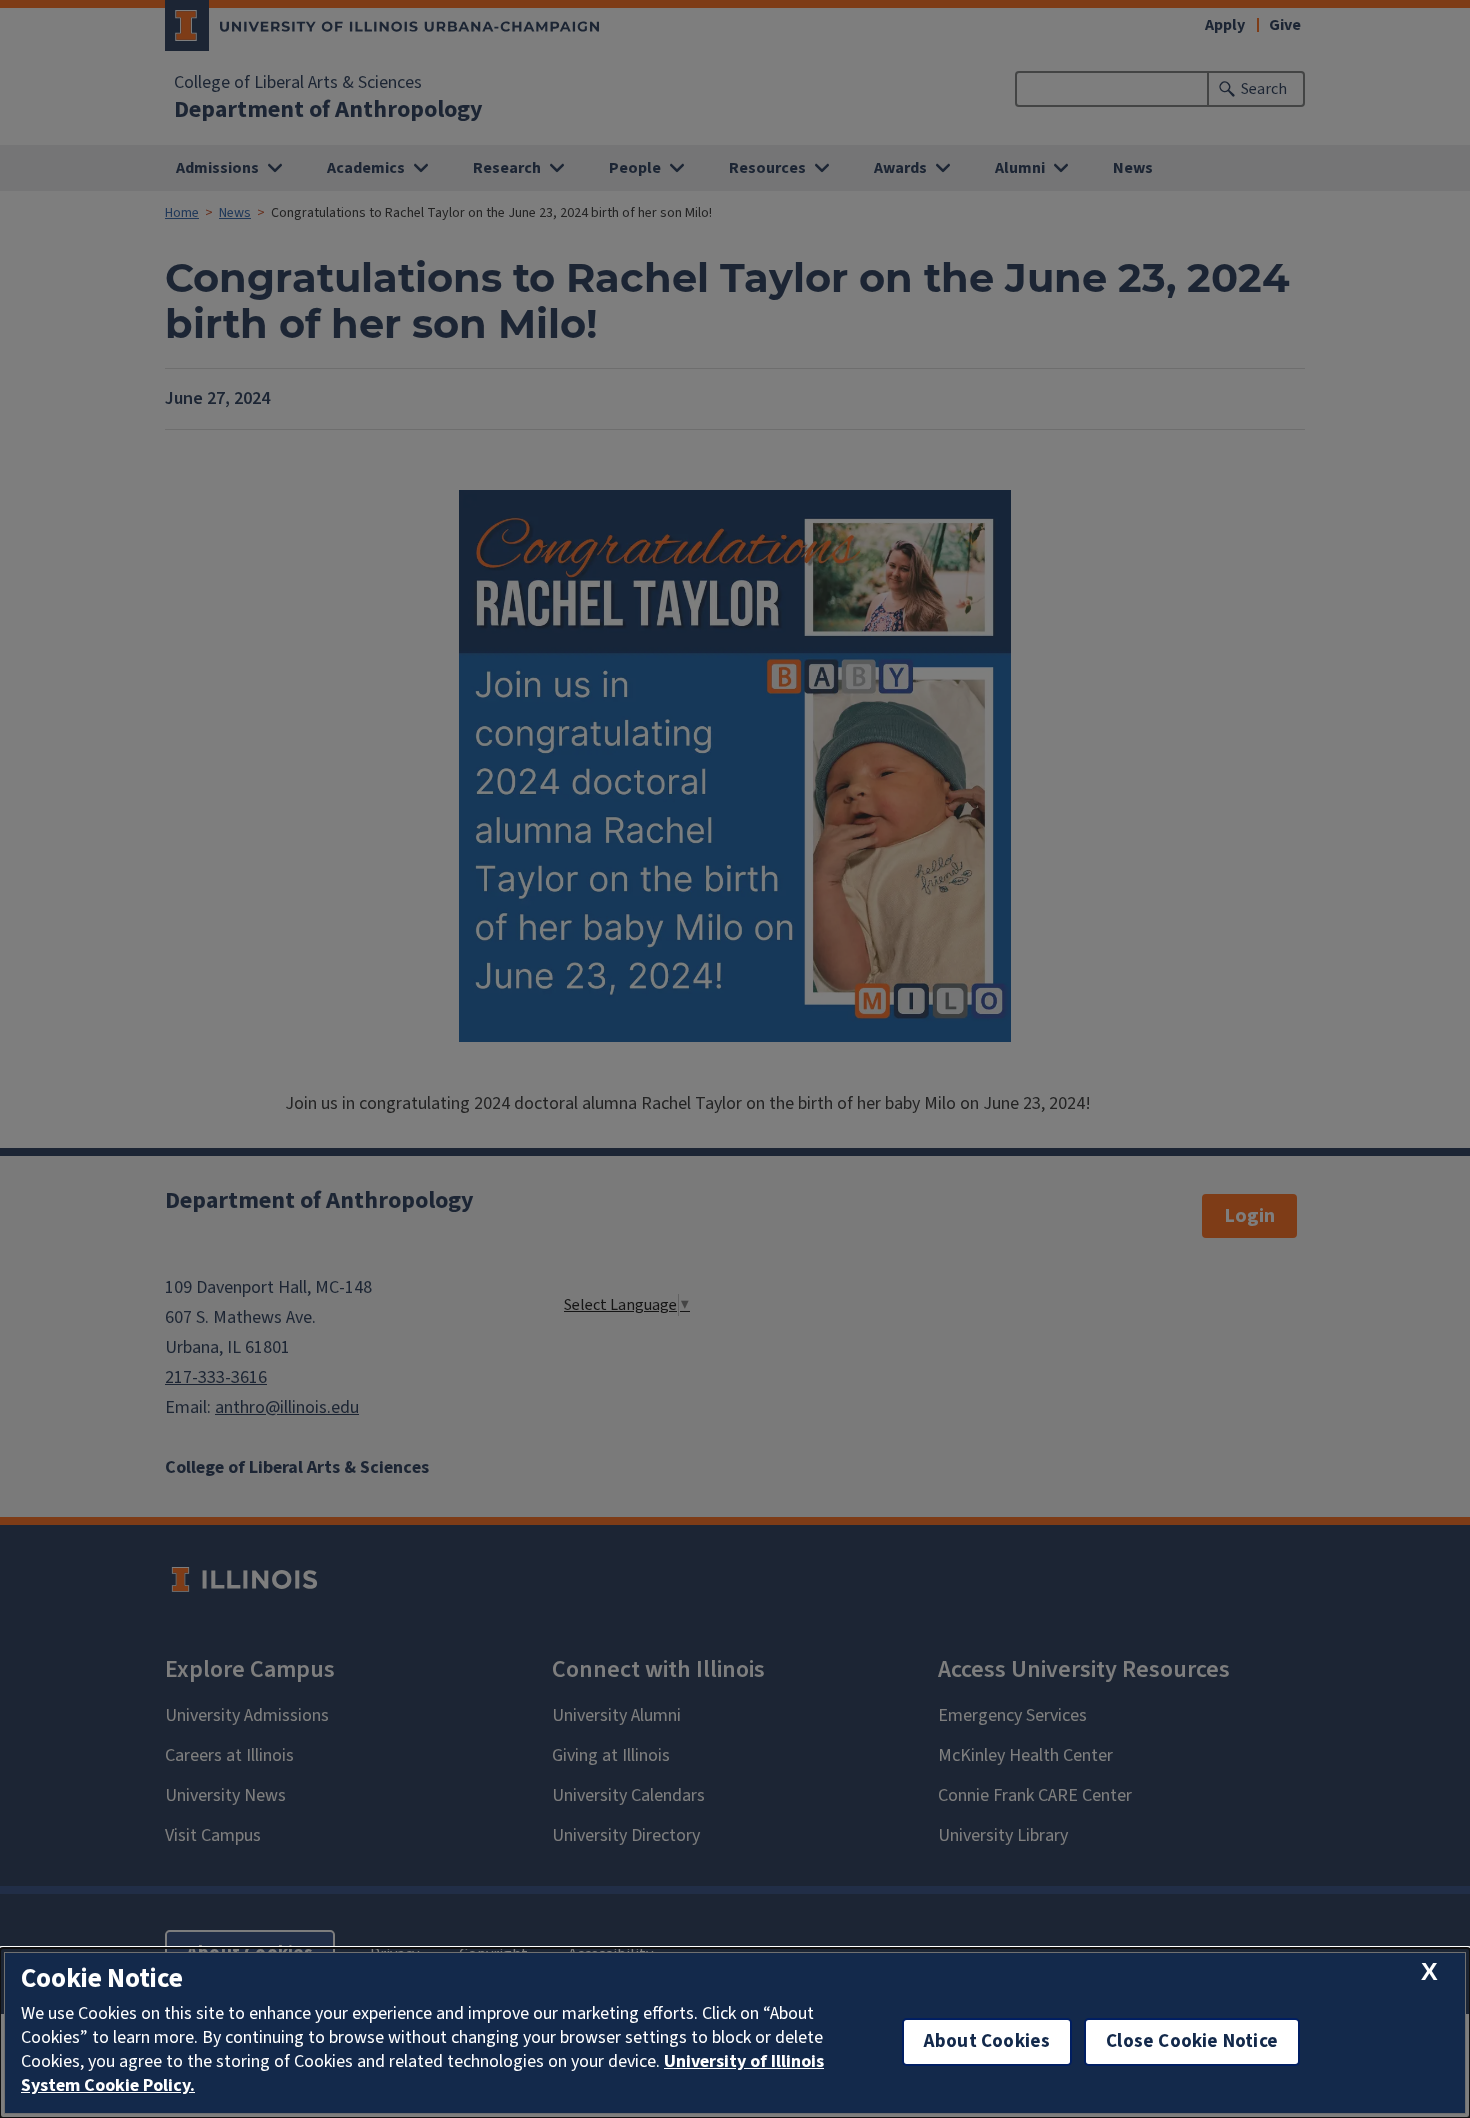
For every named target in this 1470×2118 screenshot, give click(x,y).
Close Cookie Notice (1192, 2041)
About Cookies (987, 2041)
